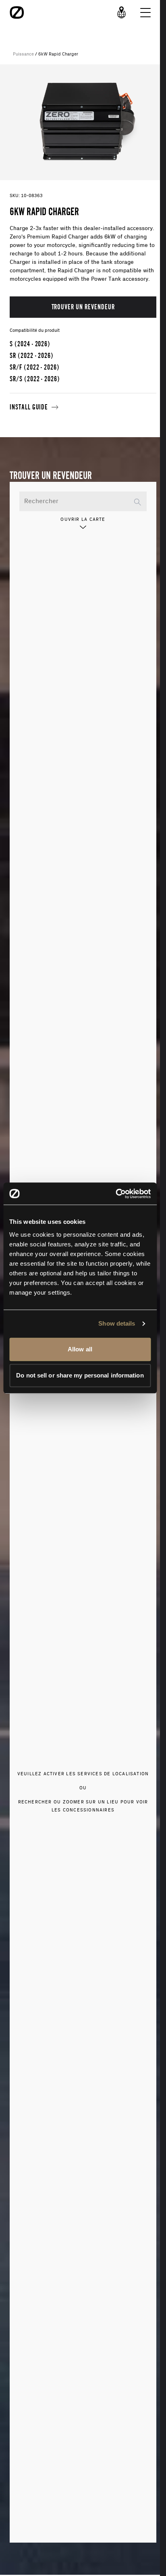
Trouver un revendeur (83, 307)
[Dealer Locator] (122, 12)
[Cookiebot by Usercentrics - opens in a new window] (115, 1194)
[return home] (17, 12)
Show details (117, 1323)
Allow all (80, 1349)
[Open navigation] (145, 12)
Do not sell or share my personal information (80, 1375)
